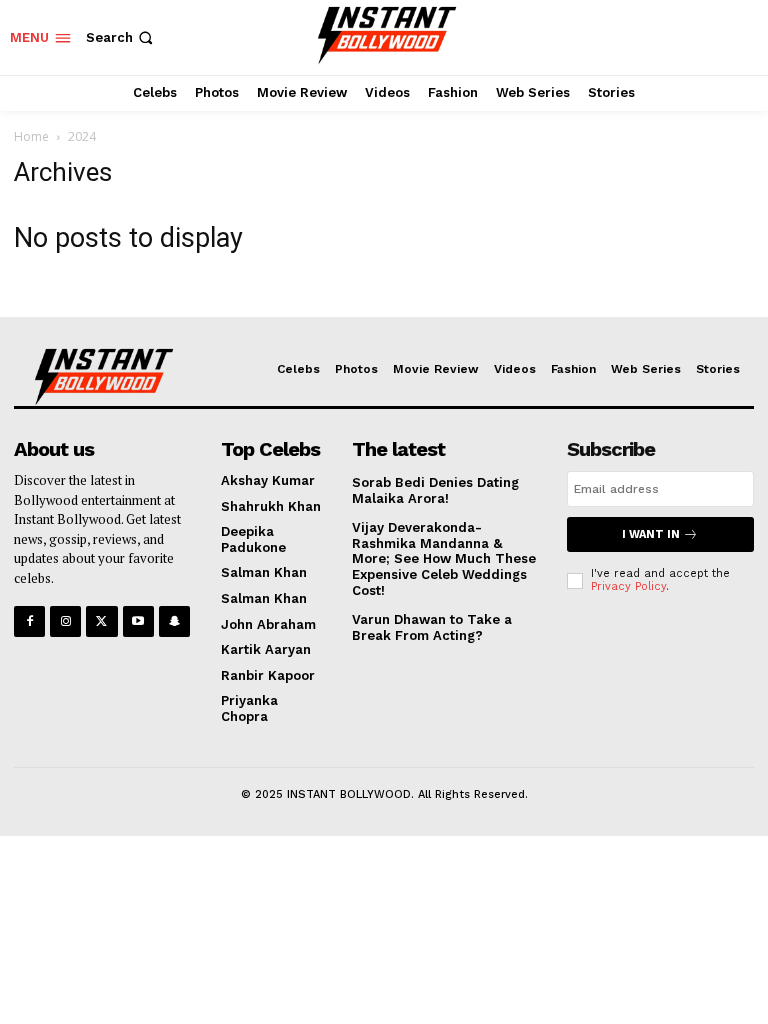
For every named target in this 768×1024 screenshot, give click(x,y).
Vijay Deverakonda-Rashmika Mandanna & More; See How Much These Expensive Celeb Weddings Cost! (444, 558)
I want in (651, 534)
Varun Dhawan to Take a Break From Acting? (432, 627)
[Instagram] (65, 621)
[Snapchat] (174, 621)
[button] (121, 37)
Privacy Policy (628, 586)
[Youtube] (138, 621)
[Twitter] (101, 621)
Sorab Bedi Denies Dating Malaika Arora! (435, 490)
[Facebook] (29, 621)
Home (31, 136)
